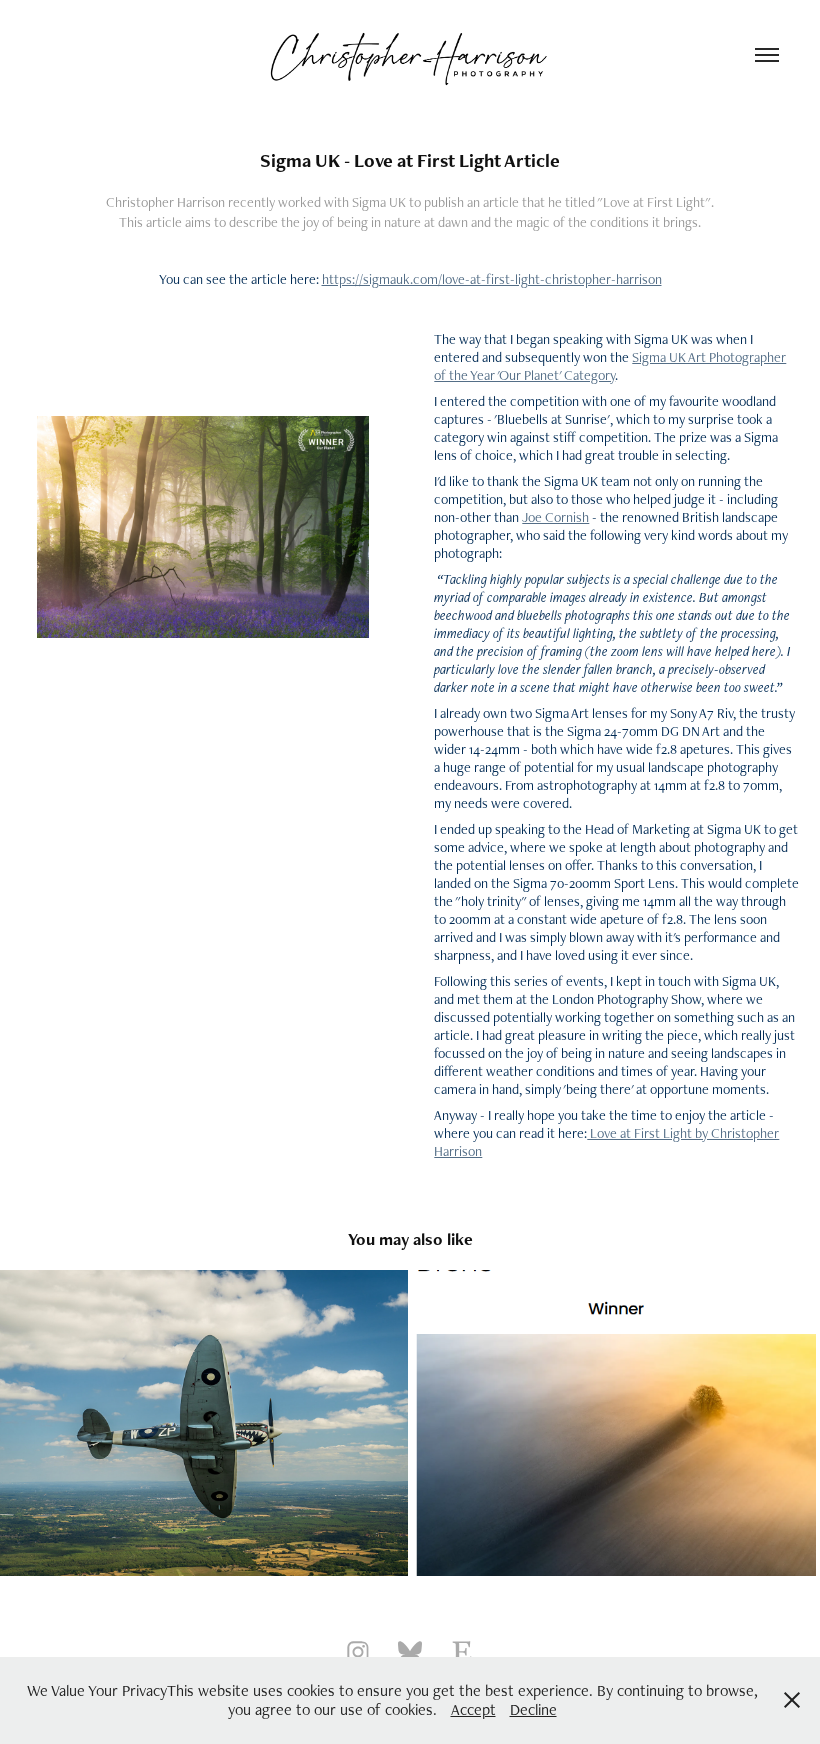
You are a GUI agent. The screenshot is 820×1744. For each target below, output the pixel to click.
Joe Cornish (555, 517)
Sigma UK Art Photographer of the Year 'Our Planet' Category (610, 366)
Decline (533, 1709)
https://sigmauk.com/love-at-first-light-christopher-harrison (492, 279)
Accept (473, 1709)
